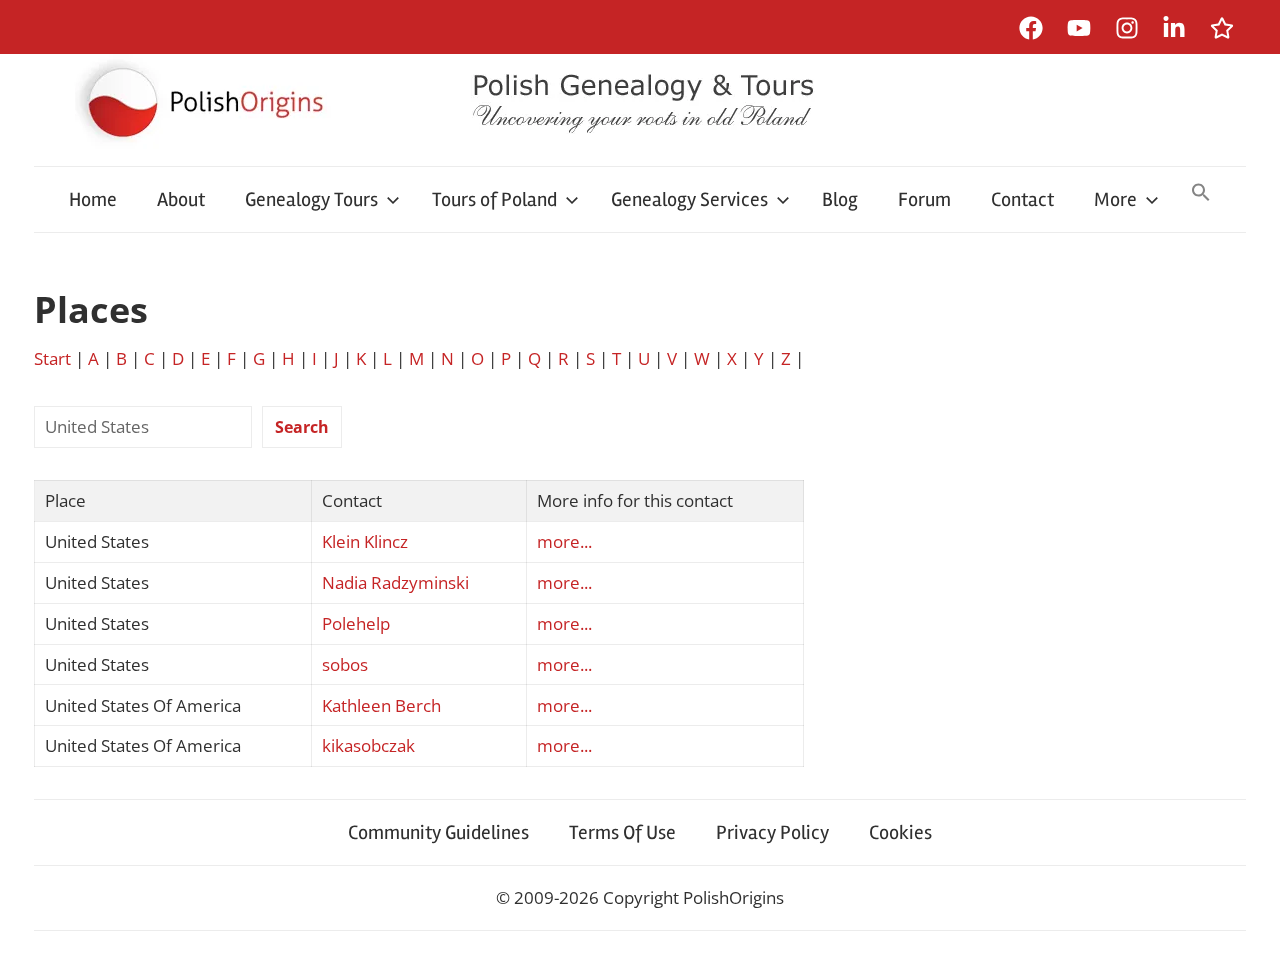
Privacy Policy (772, 832)
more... (564, 541)
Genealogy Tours (311, 199)
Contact (1022, 199)
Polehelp (356, 623)
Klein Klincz (365, 541)
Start (52, 358)
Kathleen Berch (381, 705)
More (1115, 199)
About (181, 199)
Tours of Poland (494, 199)
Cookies (900, 832)
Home (93, 199)
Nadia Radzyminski (395, 582)
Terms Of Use (622, 832)
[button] (1201, 194)
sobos (345, 664)
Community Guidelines (438, 832)
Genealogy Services (689, 199)
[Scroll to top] (1245, 930)
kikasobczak (368, 745)
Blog (840, 199)
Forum (924, 199)
